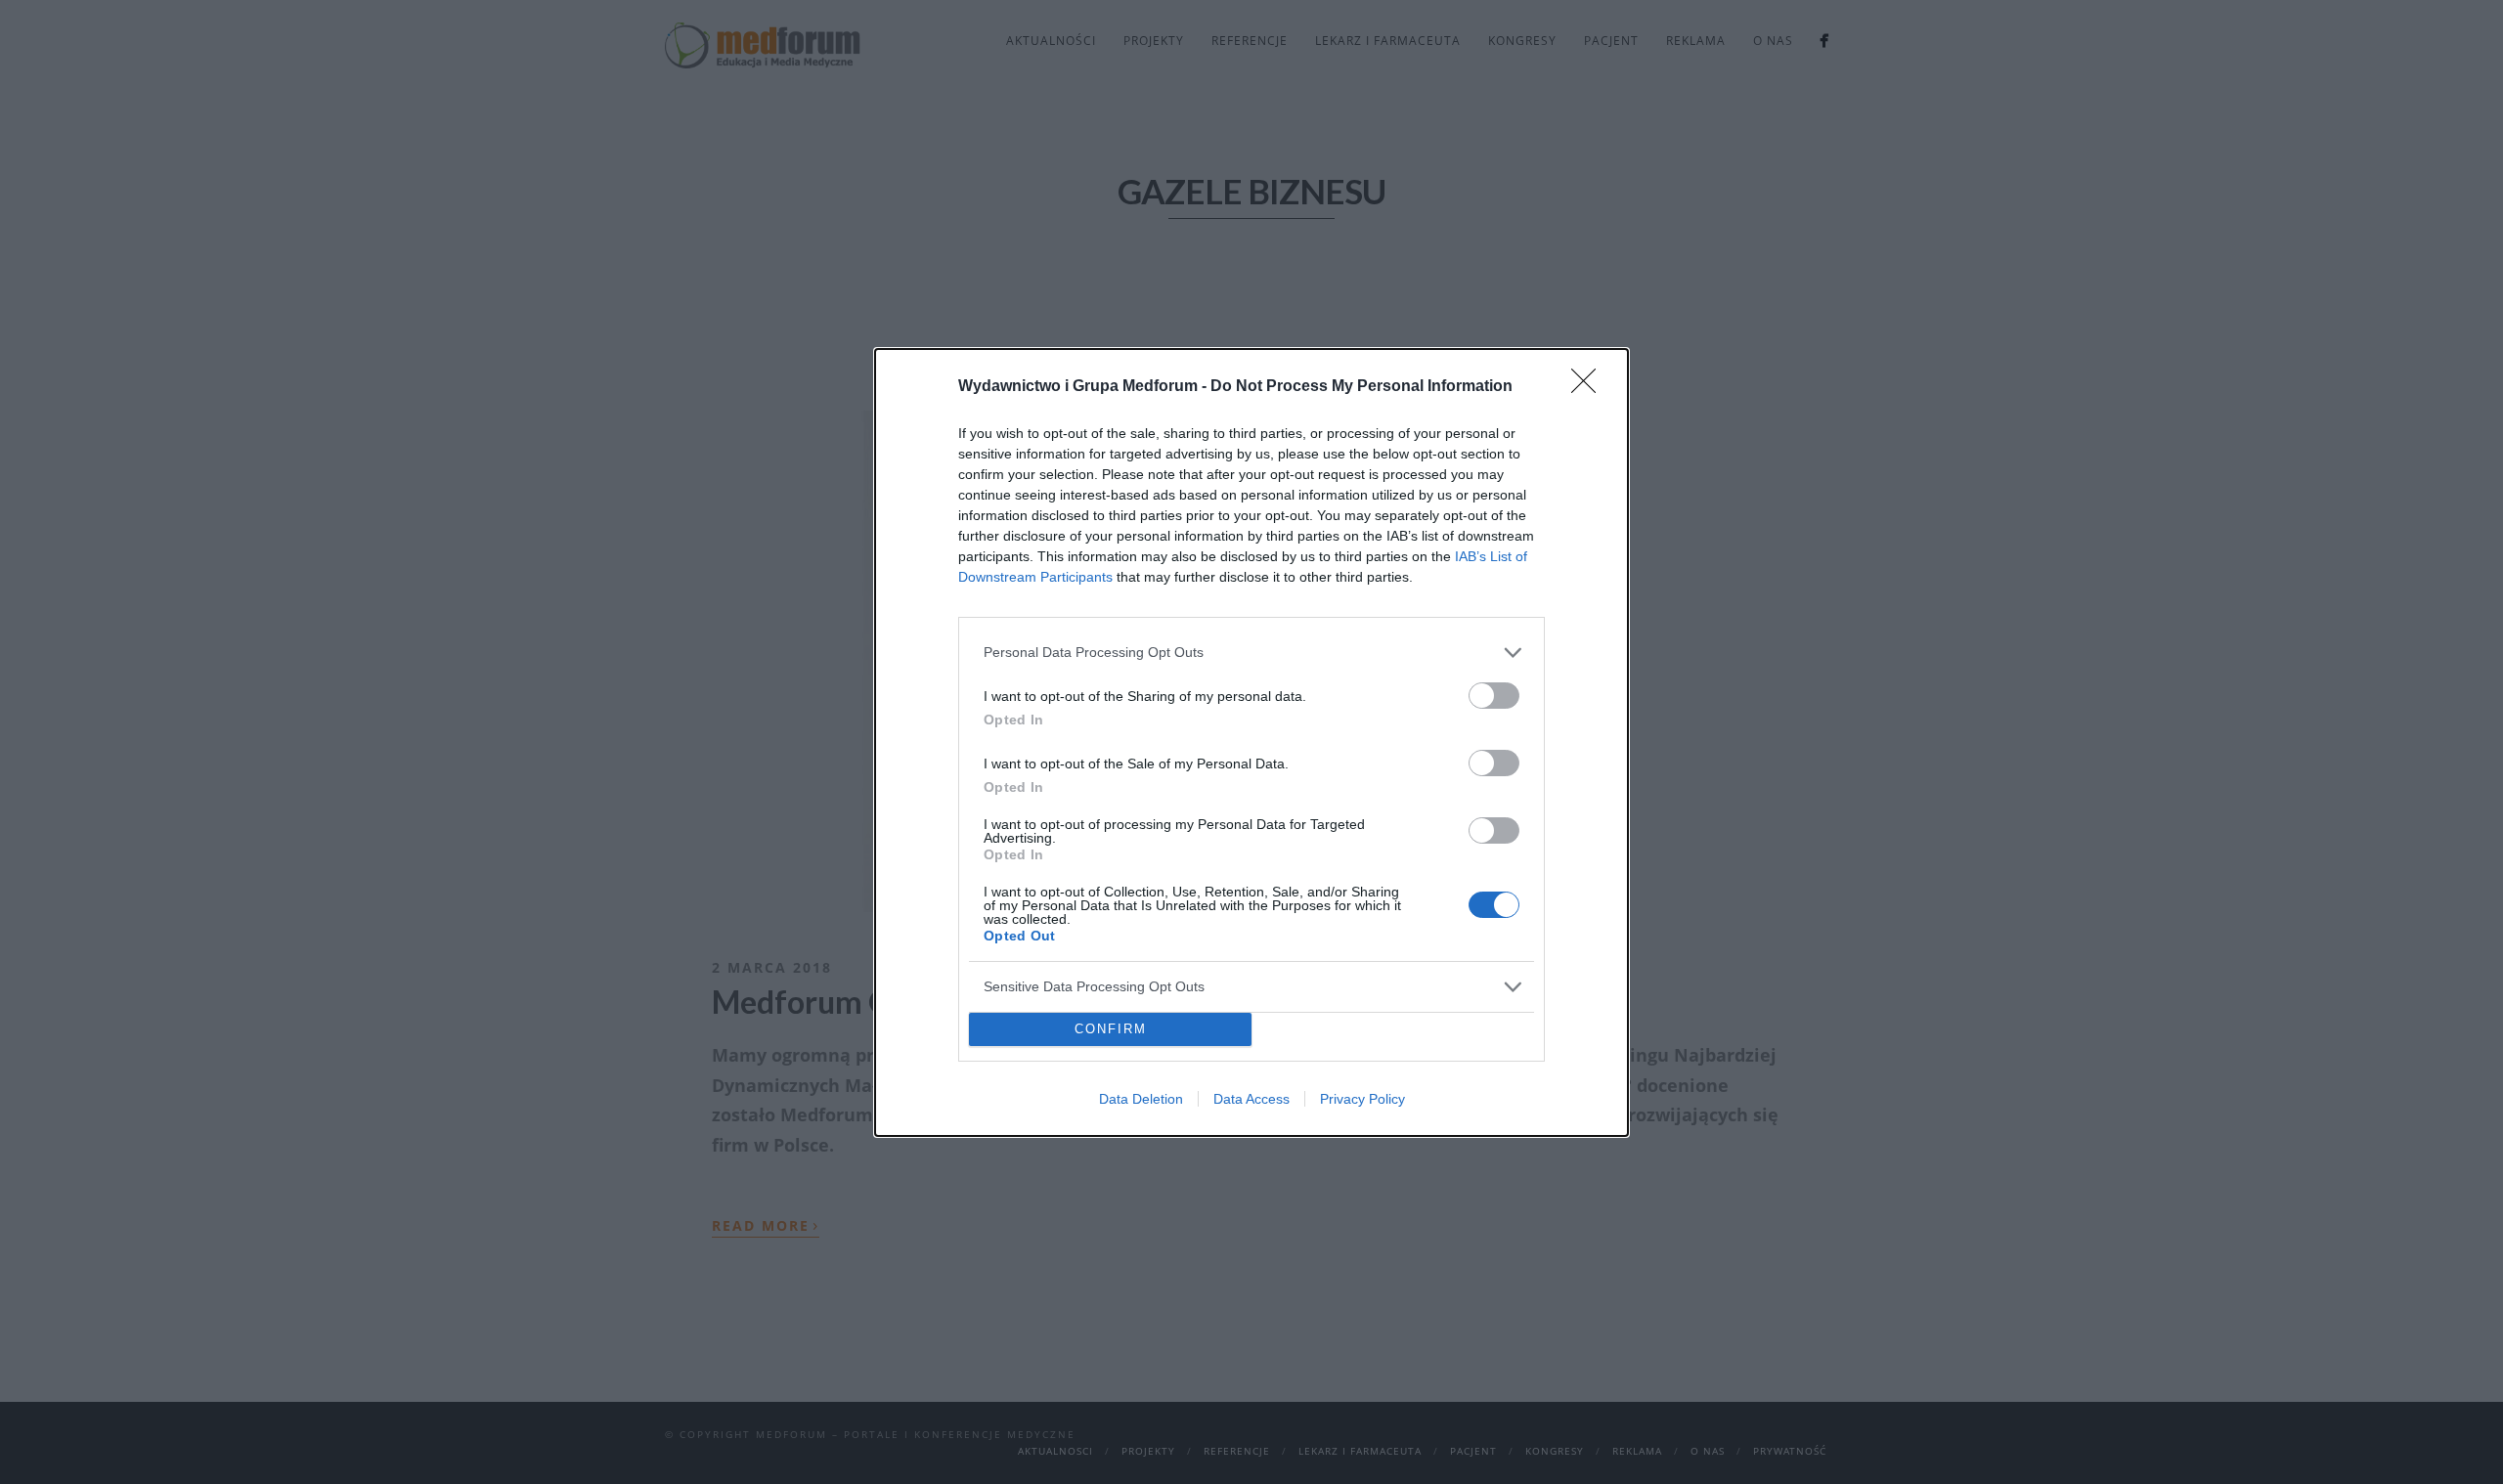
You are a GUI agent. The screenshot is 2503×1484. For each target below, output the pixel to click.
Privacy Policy (1362, 1099)
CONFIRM (1111, 1029)
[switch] (1494, 696)
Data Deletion (1141, 1099)
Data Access (1251, 1099)
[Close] (1590, 387)
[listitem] (1251, 653)
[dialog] (1251, 742)
